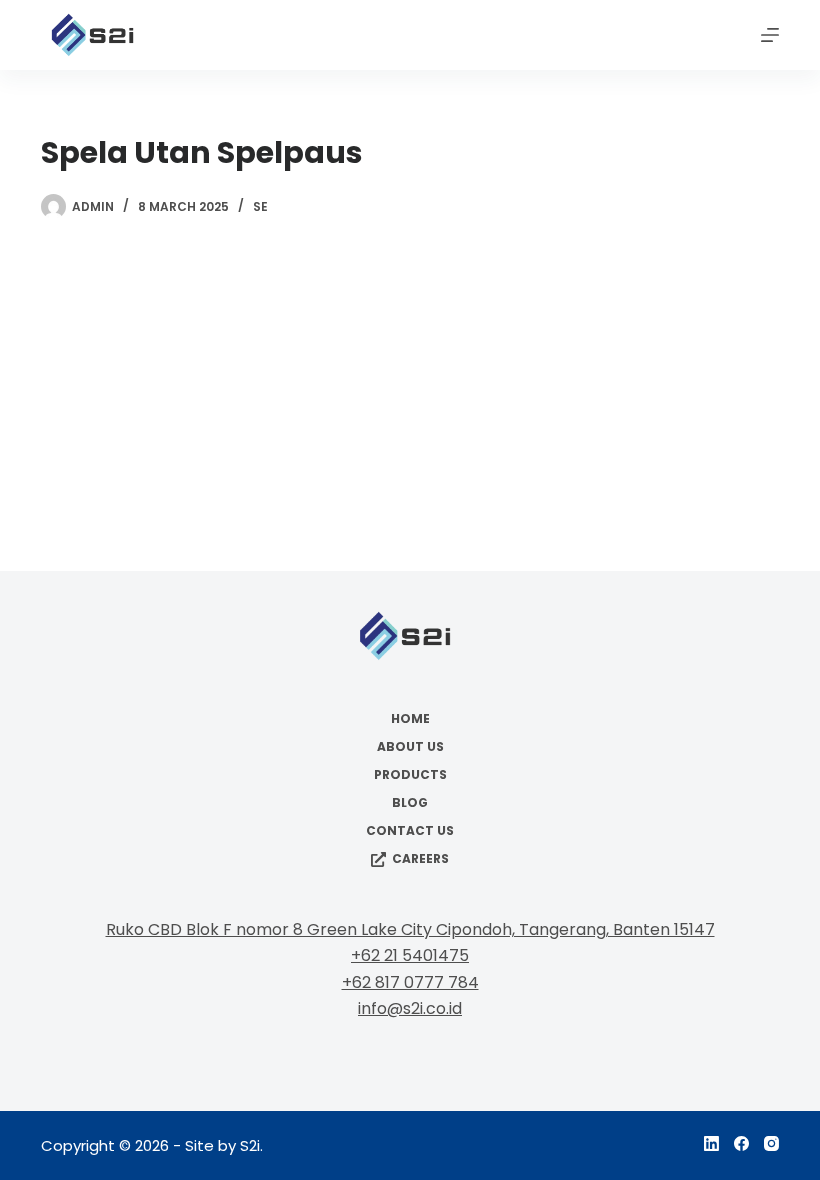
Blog (410, 803)
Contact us (410, 831)
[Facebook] (741, 1143)
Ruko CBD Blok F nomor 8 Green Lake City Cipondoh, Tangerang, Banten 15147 (410, 929)
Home (410, 719)
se (260, 206)
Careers (420, 859)
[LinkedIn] (711, 1143)
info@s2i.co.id (410, 1008)
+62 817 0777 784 (410, 982)
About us (410, 747)
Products (410, 775)
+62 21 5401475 (410, 955)
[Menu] (770, 35)
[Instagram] (771, 1143)
